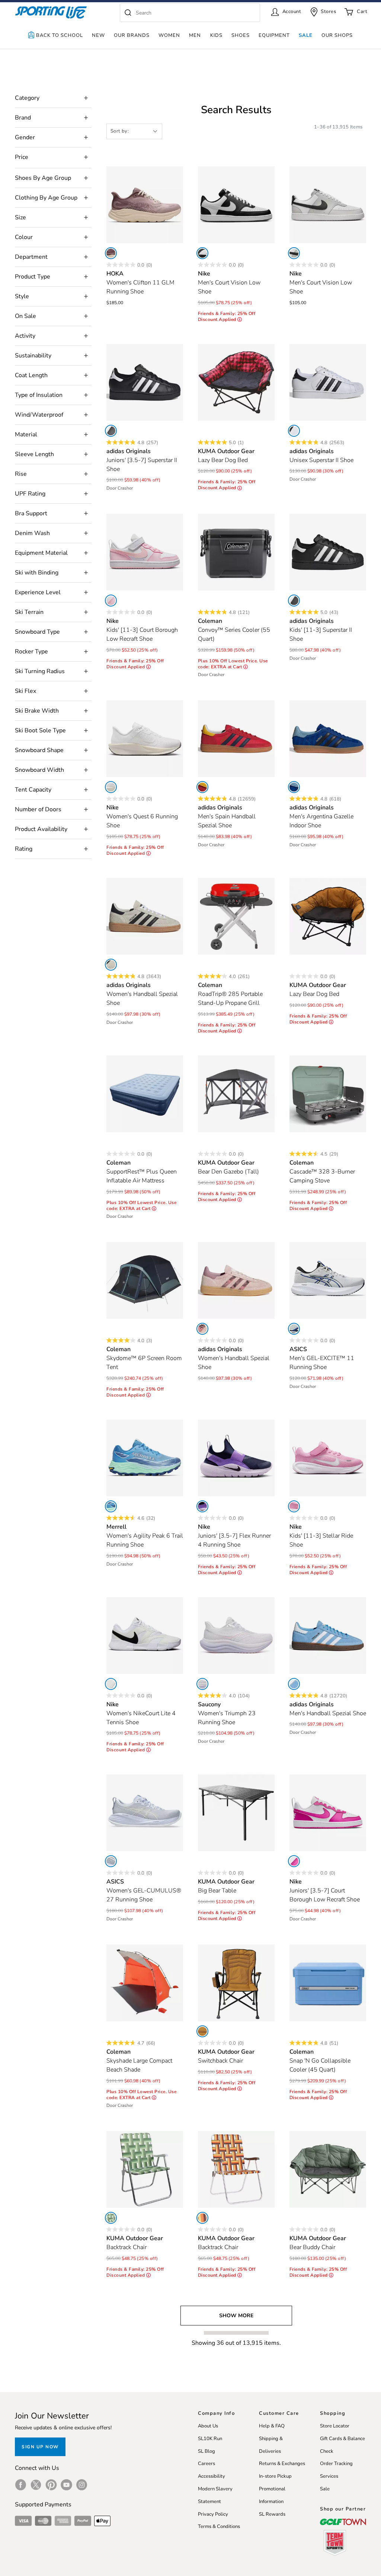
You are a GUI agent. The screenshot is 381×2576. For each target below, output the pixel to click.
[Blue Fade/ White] (111, 1861)
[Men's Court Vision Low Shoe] (236, 205)
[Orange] (202, 2218)
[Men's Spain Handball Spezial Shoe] (236, 739)
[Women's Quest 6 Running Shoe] (145, 739)
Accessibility (212, 2476)
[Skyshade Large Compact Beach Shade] (145, 1983)
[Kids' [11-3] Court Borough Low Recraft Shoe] (145, 552)
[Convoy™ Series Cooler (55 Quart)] (236, 552)
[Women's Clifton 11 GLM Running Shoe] (145, 205)
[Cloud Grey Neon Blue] (294, 1329)
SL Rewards (272, 2514)
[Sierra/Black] (202, 2031)
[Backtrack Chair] (145, 2169)
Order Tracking (336, 2464)
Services (329, 2476)
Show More (236, 2316)
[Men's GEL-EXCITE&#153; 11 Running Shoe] (328, 1280)
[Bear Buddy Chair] (328, 2169)
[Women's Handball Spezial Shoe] (145, 916)
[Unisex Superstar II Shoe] (328, 382)
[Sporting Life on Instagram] (82, 2485)
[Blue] (294, 787)
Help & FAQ (272, 2426)
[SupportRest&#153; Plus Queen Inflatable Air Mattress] (145, 1094)
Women (169, 35)
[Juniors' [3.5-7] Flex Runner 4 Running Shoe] (236, 1458)
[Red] (202, 787)
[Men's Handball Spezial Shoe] (328, 1636)
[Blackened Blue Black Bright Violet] (202, 1506)
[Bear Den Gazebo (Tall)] (236, 1094)
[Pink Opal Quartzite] (111, 253)
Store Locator (335, 2426)
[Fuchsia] (294, 1861)
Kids (216, 35)
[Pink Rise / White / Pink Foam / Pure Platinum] (294, 1506)
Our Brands (132, 35)
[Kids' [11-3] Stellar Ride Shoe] (328, 1458)
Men (195, 35)
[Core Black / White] (111, 431)
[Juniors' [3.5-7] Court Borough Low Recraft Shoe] (328, 1813)
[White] (202, 253)
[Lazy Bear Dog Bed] (236, 382)
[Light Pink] (111, 601)
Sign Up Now (40, 2447)
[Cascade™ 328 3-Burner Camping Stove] (328, 1094)
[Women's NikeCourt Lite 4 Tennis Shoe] (145, 1636)
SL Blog (206, 2451)
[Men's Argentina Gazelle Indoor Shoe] (328, 739)
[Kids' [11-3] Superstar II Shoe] (328, 552)
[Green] (111, 2218)
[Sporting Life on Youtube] (66, 2485)
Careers (206, 2464)
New (98, 35)
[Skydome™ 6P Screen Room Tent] (145, 1280)
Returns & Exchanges (282, 2464)
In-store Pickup (275, 2476)
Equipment (274, 35)
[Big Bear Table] (236, 1813)
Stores (328, 12)
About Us (208, 2426)
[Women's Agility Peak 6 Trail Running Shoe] (145, 1458)
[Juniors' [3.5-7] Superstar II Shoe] (145, 382)
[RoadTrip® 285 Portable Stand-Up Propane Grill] (236, 916)
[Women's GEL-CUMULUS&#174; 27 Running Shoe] (145, 1813)
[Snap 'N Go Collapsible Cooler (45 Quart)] (328, 1983)
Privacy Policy (213, 2514)
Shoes (241, 35)
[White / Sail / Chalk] (111, 787)
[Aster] (202, 1684)
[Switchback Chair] (236, 1983)
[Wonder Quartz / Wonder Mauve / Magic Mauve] (202, 1329)
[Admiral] (111, 1506)
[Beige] (111, 965)
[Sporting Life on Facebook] (21, 2485)
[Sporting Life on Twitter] (36, 2485)
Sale (306, 35)
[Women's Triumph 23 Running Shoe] (236, 1636)
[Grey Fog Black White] (294, 253)
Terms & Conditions (219, 2526)
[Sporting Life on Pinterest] (51, 2485)
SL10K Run (210, 2439)
